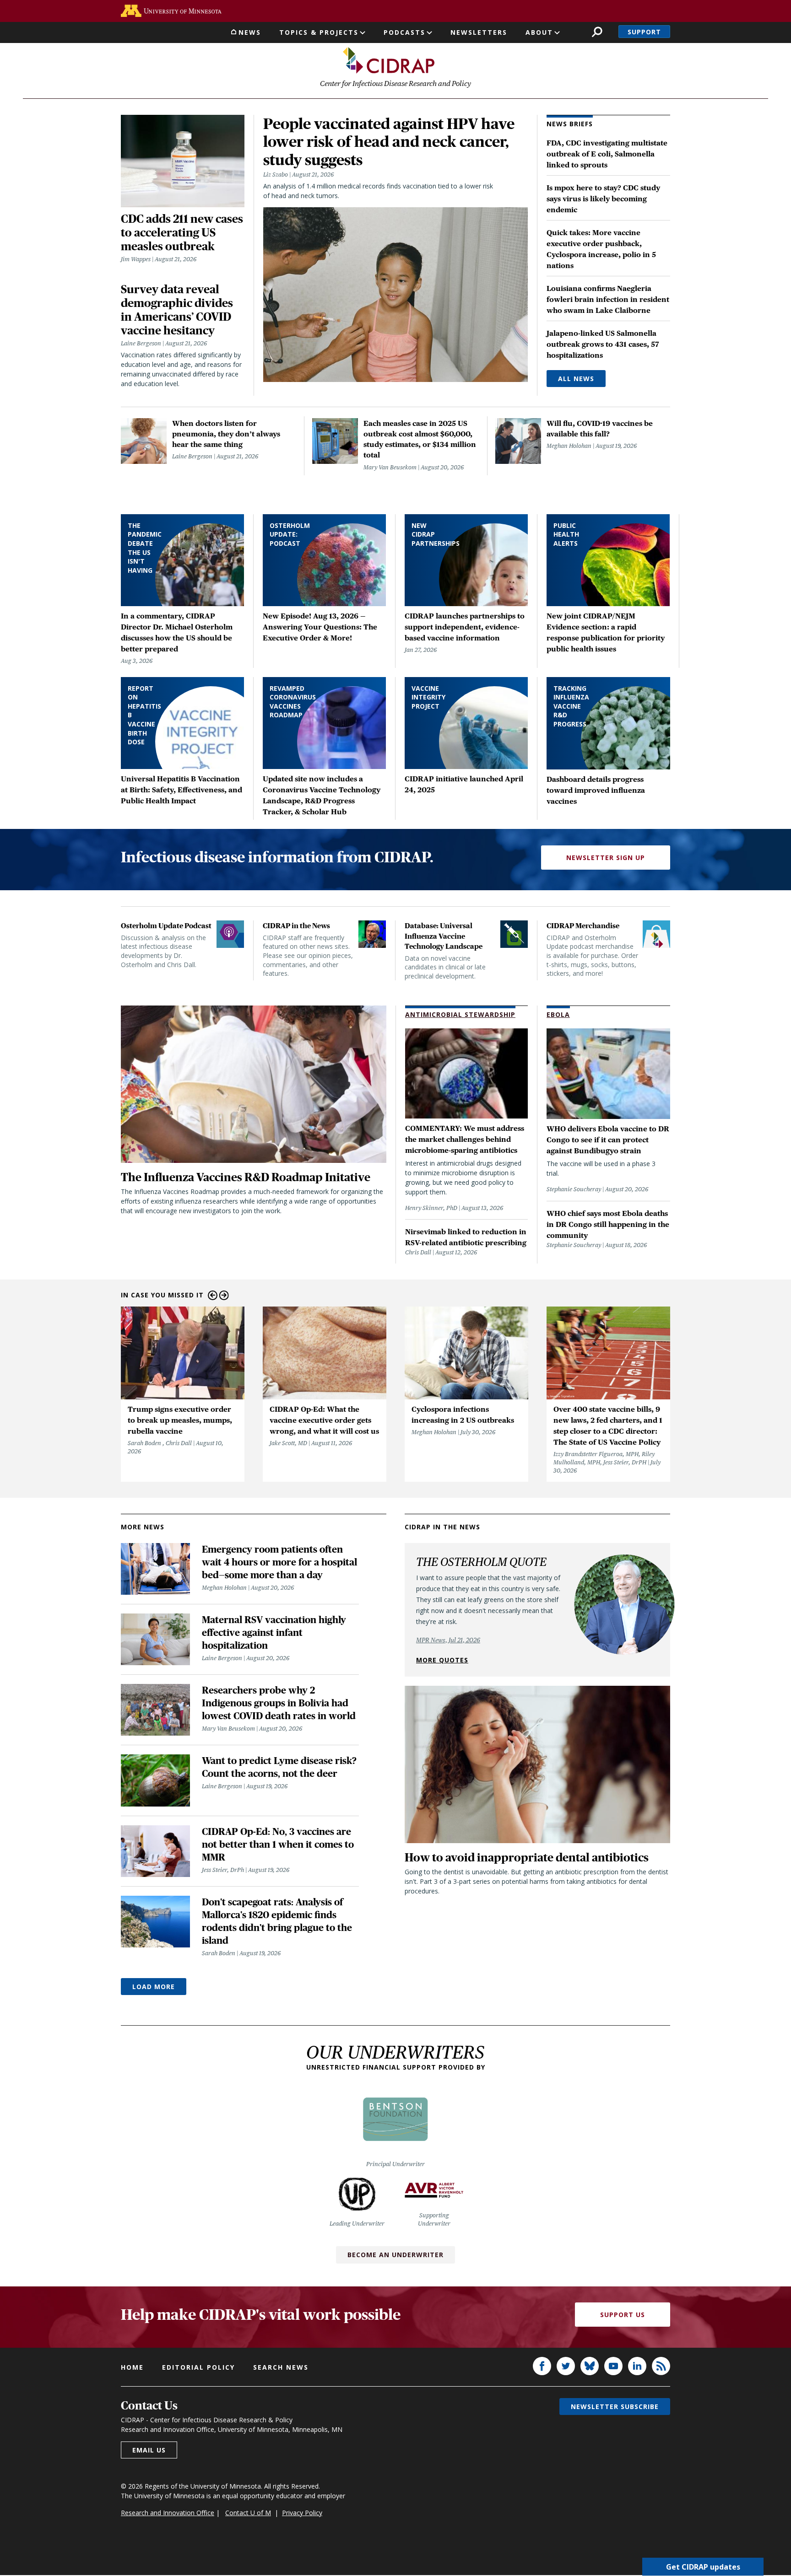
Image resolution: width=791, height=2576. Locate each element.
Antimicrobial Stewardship (460, 1014)
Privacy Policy (302, 2513)
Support (644, 32)
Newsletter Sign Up (606, 858)
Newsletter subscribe (615, 2407)
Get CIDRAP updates (703, 2567)
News (250, 32)
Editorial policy (198, 2367)
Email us (149, 2450)
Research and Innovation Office (168, 2513)
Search (597, 32)
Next (224, 1295)
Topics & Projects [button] (319, 32)
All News (576, 379)
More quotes (442, 1660)
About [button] (539, 32)
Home (132, 2367)
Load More (154, 1987)
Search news (281, 2367)
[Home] (389, 60)
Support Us (623, 2315)
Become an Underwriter (395, 2255)
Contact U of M (248, 2513)
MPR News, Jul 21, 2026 (448, 1640)
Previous (213, 1295)
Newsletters (479, 32)
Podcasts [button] (404, 32)
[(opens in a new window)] (171, 11)
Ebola (558, 1014)
